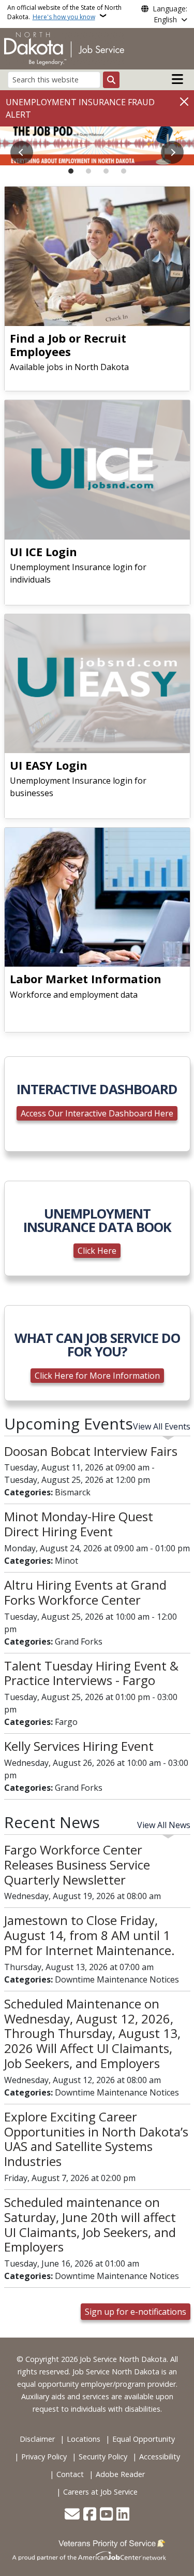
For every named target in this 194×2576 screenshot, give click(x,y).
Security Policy (103, 2457)
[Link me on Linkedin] (123, 2515)
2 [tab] (88, 171)
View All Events (162, 1426)
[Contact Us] (72, 2515)
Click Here (97, 1251)
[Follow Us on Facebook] (90, 2515)
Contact (70, 2474)
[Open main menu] (177, 79)
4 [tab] (124, 171)
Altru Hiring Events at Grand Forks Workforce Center (85, 1592)
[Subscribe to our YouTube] (106, 2515)
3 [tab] (106, 171)
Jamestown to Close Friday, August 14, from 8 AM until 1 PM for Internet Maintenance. (89, 1935)
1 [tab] (71, 171)
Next (172, 152)
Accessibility (160, 2457)
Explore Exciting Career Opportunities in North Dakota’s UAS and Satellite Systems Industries (96, 2139)
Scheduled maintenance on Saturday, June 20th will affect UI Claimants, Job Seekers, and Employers (90, 2224)
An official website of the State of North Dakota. (64, 12)
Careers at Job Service (100, 2492)
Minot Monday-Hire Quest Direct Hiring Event (79, 1524)
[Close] (184, 101)
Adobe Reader (120, 2474)
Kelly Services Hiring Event (79, 1746)
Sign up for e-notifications (136, 2312)
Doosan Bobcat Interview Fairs (91, 1451)
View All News (164, 1825)
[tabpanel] (97, 146)
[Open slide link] (97, 146)
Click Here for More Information (97, 1376)
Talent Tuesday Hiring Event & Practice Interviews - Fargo (91, 1673)
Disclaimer (37, 2439)
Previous (22, 152)
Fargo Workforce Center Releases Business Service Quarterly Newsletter (77, 1865)
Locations (84, 2439)
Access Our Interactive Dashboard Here (97, 1113)
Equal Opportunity (144, 2439)
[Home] (64, 48)
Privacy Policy (44, 2457)
